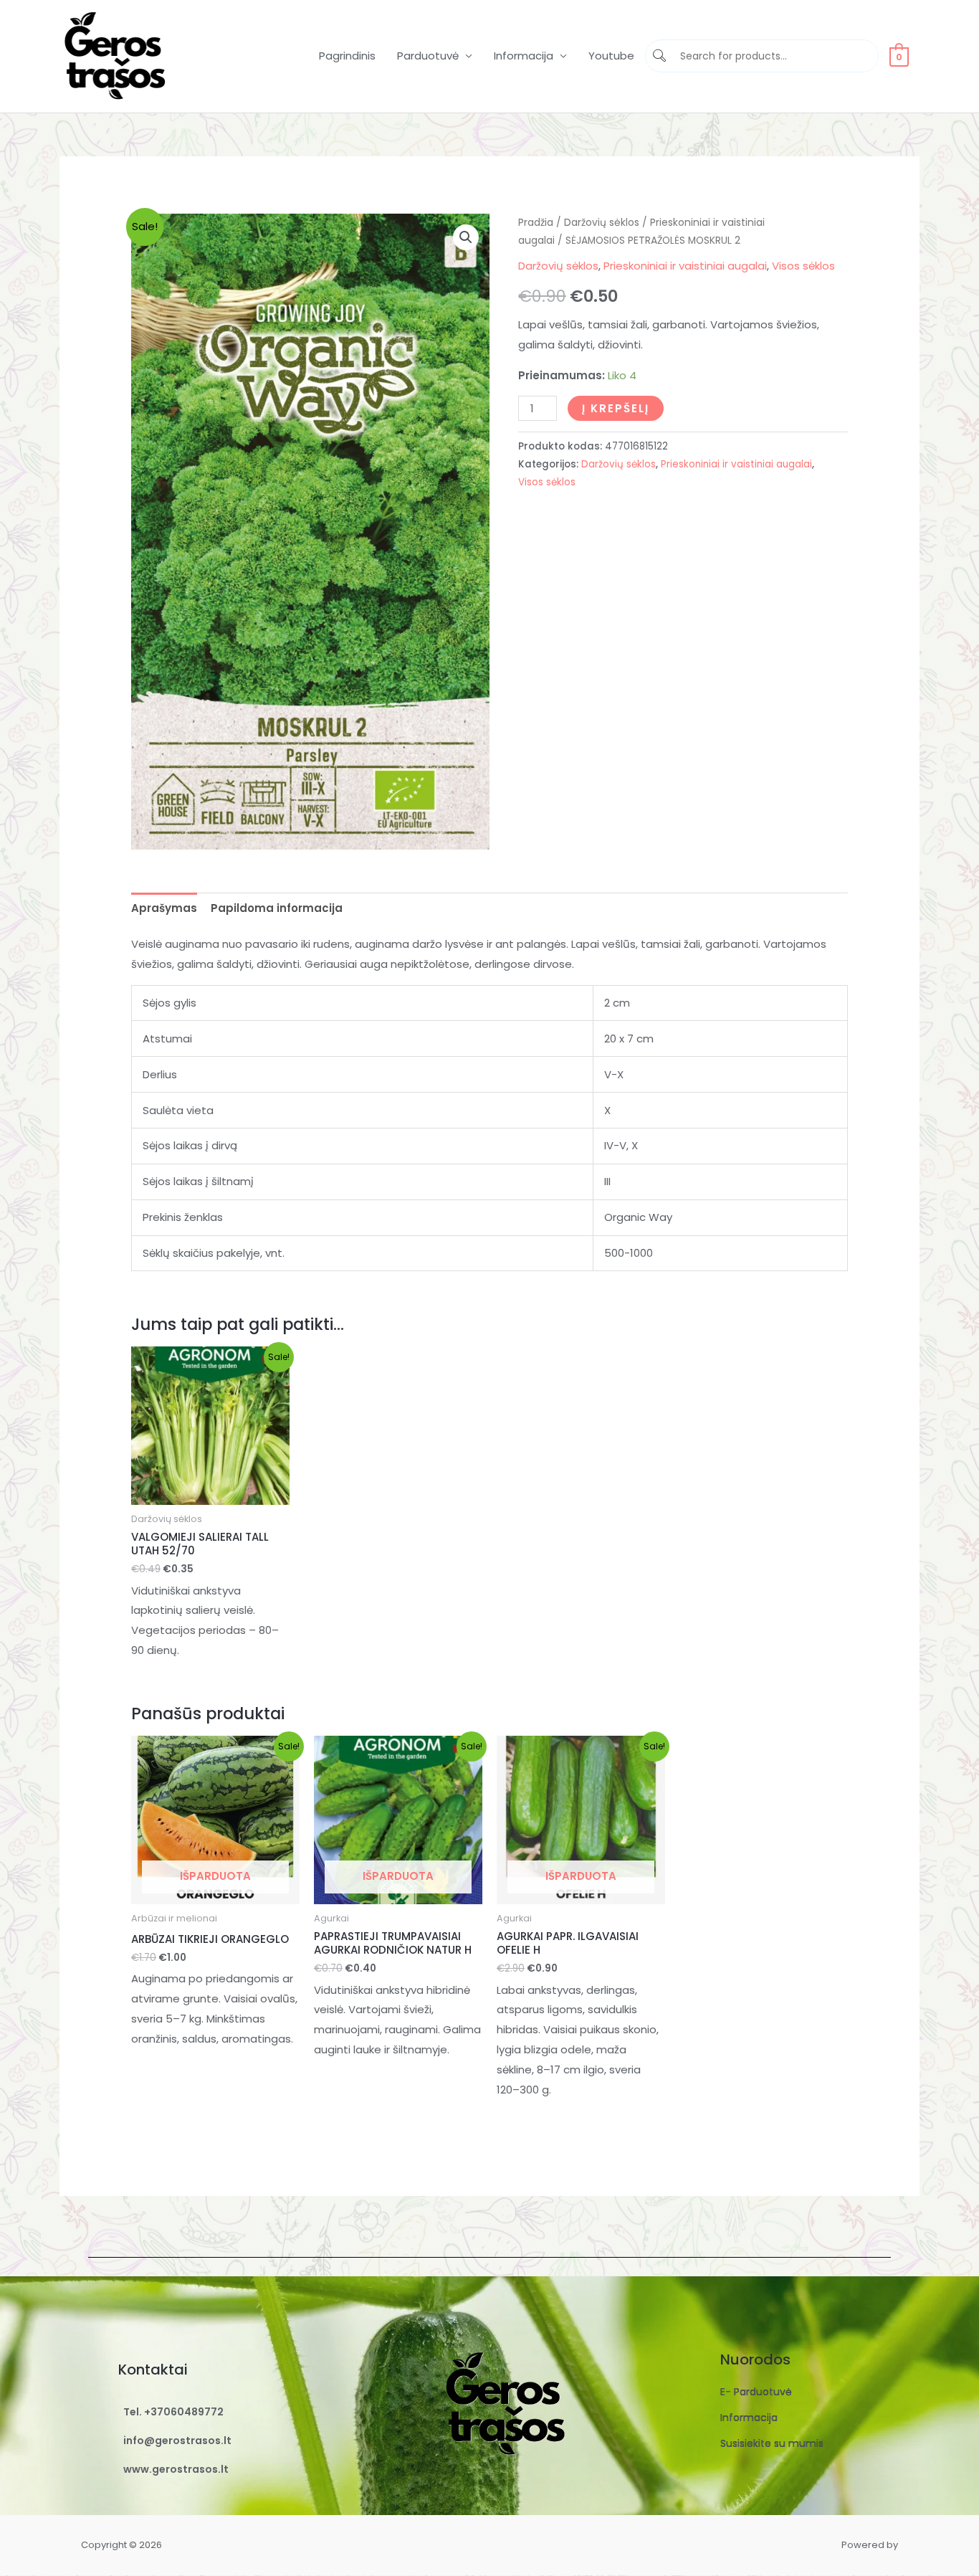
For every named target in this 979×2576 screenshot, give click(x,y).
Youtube (611, 56)
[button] (466, 237)
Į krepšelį (616, 408)
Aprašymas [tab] (164, 908)
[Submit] (661, 56)
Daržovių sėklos (602, 223)
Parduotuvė (428, 56)
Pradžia (536, 223)
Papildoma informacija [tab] (277, 908)
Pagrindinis (347, 56)
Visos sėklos (803, 266)
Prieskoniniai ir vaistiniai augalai (685, 266)
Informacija (524, 56)
